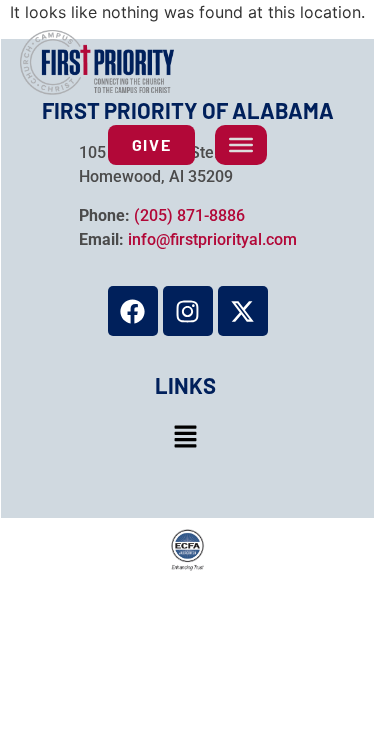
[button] (185, 437)
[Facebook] (133, 311)
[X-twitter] (243, 311)
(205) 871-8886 (189, 215)
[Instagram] (188, 311)
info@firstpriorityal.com (212, 239)
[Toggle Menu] (241, 145)
